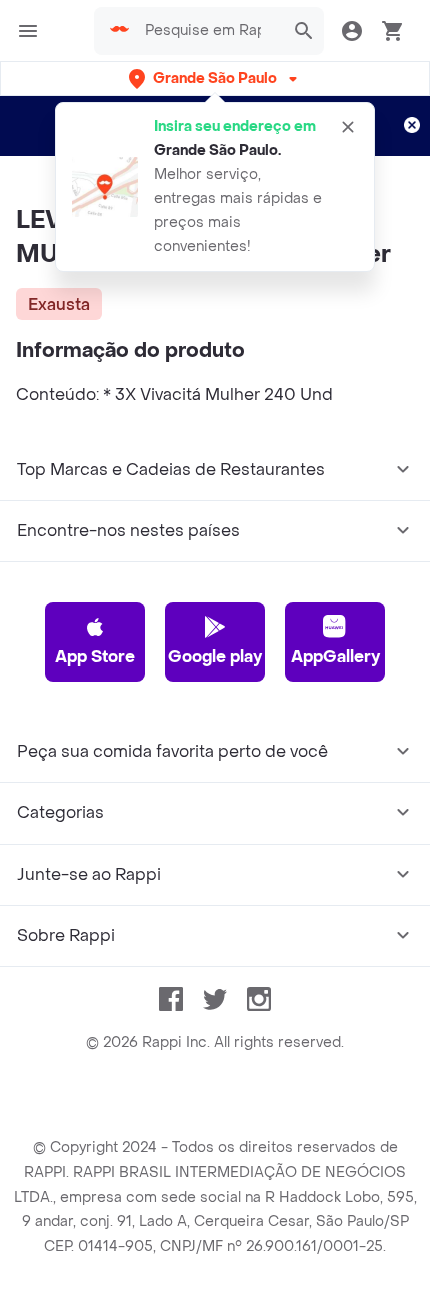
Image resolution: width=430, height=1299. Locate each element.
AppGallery (335, 656)
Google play (215, 656)
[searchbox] (209, 31)
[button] (215, 78)
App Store (95, 656)
